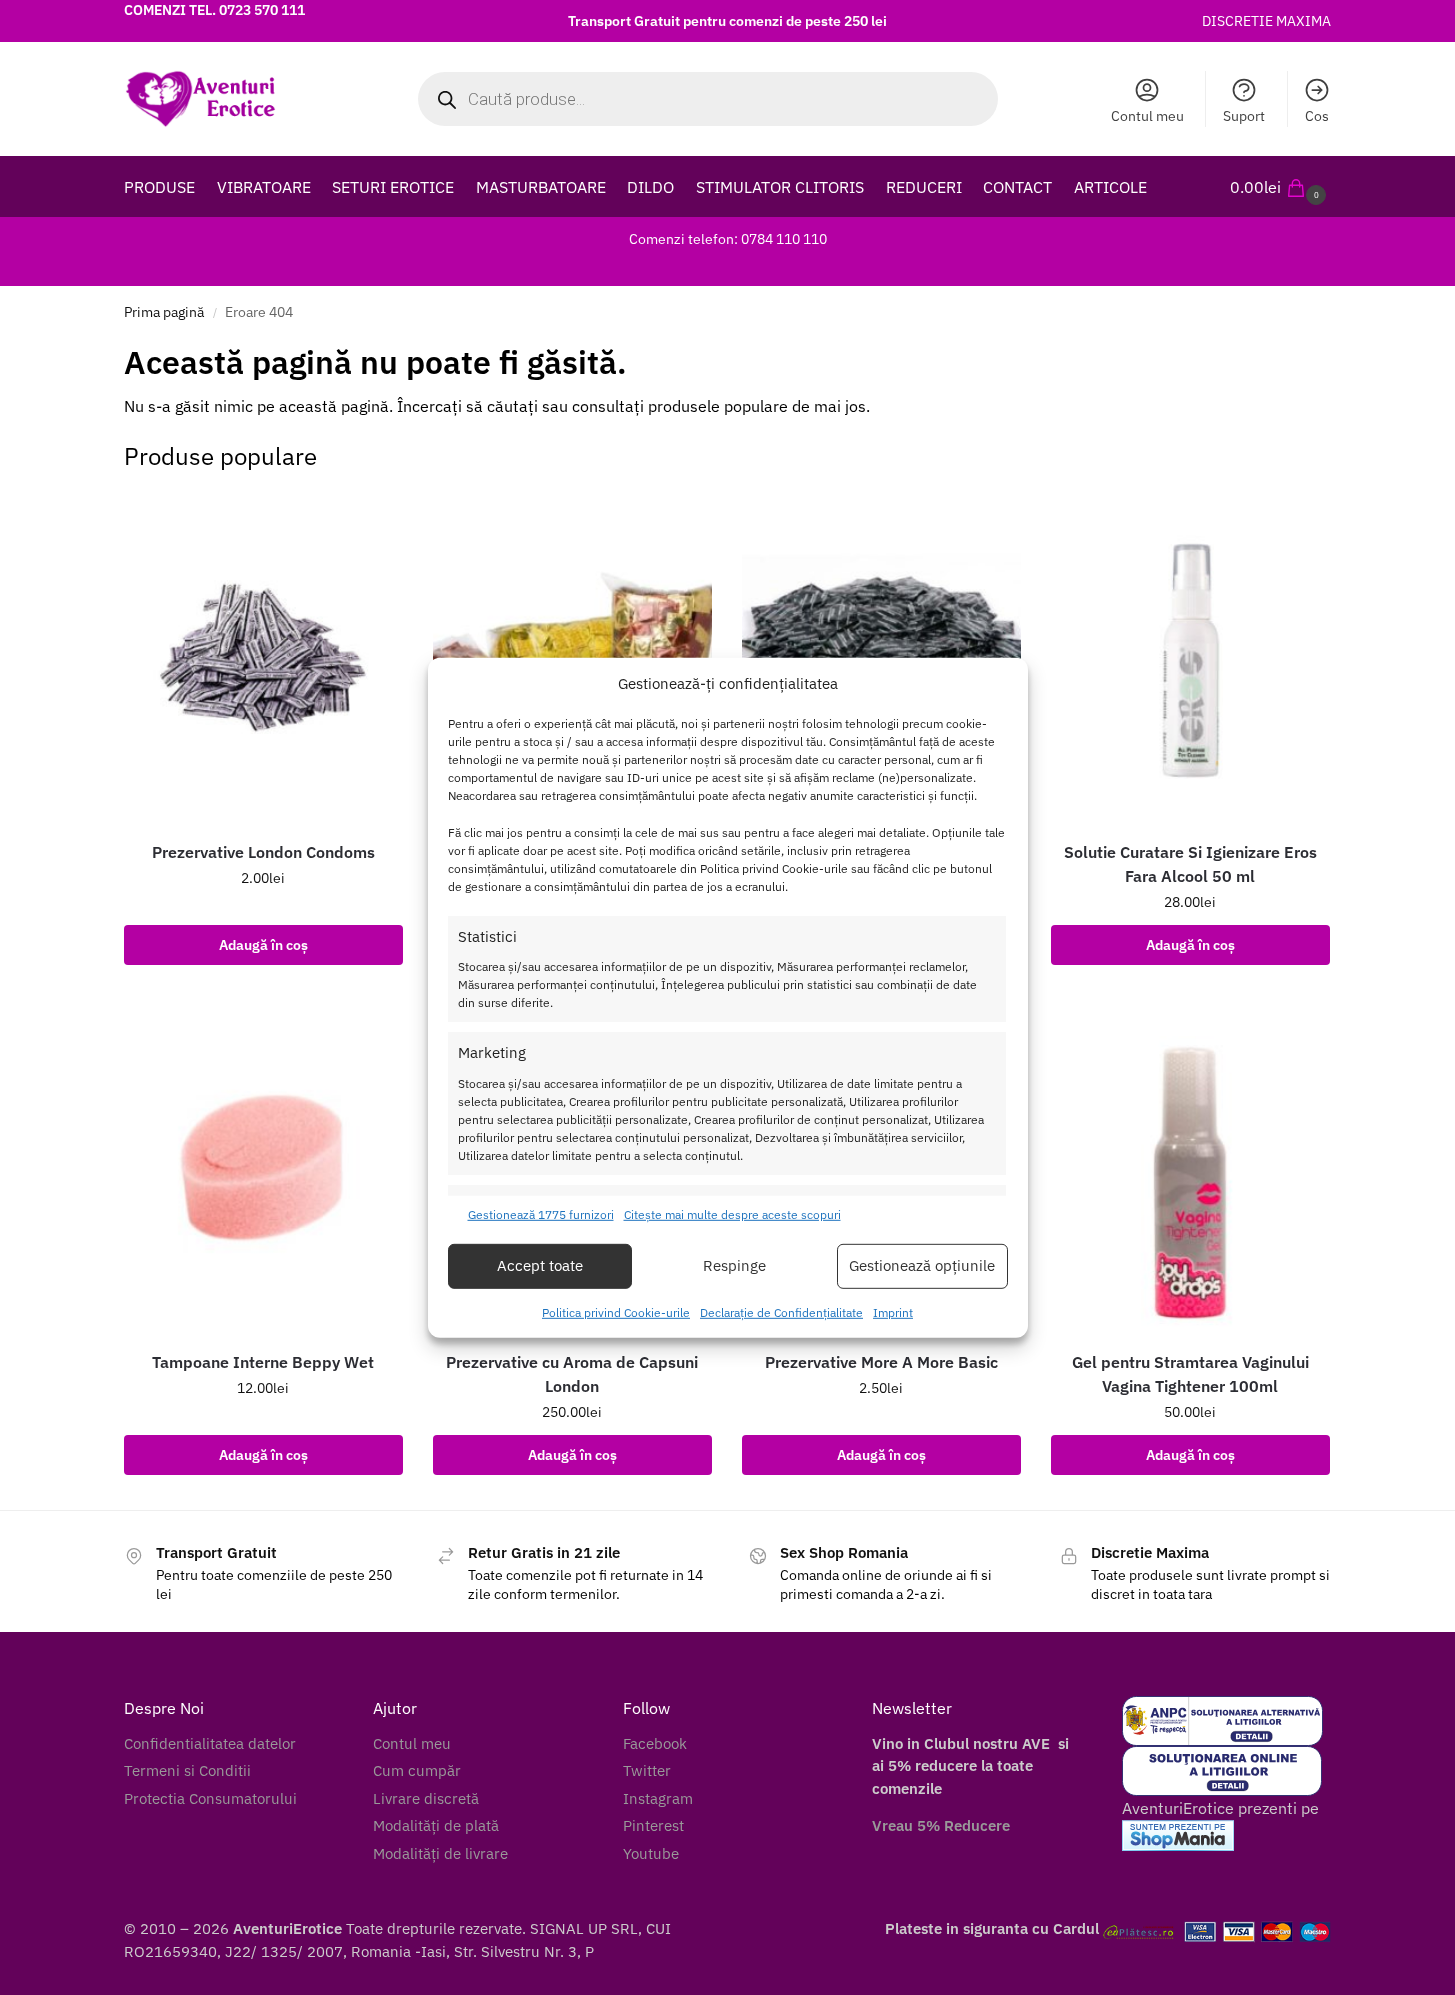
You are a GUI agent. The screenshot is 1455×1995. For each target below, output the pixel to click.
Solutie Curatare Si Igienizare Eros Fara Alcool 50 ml (1190, 864)
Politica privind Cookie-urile (616, 1312)
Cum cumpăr (417, 1770)
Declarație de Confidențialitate (781, 1312)
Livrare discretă (426, 1798)
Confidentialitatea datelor (210, 1743)
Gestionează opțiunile (922, 1265)
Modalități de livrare (440, 1853)
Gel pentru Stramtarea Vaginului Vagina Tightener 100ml (1190, 1374)
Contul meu (1147, 116)
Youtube (651, 1853)
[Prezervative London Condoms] (263, 657)
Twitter (647, 1770)
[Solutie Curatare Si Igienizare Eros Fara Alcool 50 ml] (1190, 657)
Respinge (734, 1265)
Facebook (655, 1743)
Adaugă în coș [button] (263, 945)
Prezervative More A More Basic (881, 1362)
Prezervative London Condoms (263, 852)
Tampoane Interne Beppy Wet (263, 1362)
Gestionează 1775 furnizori (541, 1214)
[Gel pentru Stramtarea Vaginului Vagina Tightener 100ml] (1190, 1167)
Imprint (893, 1312)
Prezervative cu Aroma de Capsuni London (572, 1374)
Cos (1317, 116)
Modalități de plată (436, 1825)
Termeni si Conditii (187, 1770)
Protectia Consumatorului (210, 1798)
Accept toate (540, 1265)
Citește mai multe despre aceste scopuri (732, 1214)
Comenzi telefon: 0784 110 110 (728, 239)
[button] (1280, 187)
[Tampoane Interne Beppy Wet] (263, 1167)
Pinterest (653, 1825)
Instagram (658, 1798)
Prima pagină (164, 312)
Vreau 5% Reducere (941, 1825)
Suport (1244, 116)
